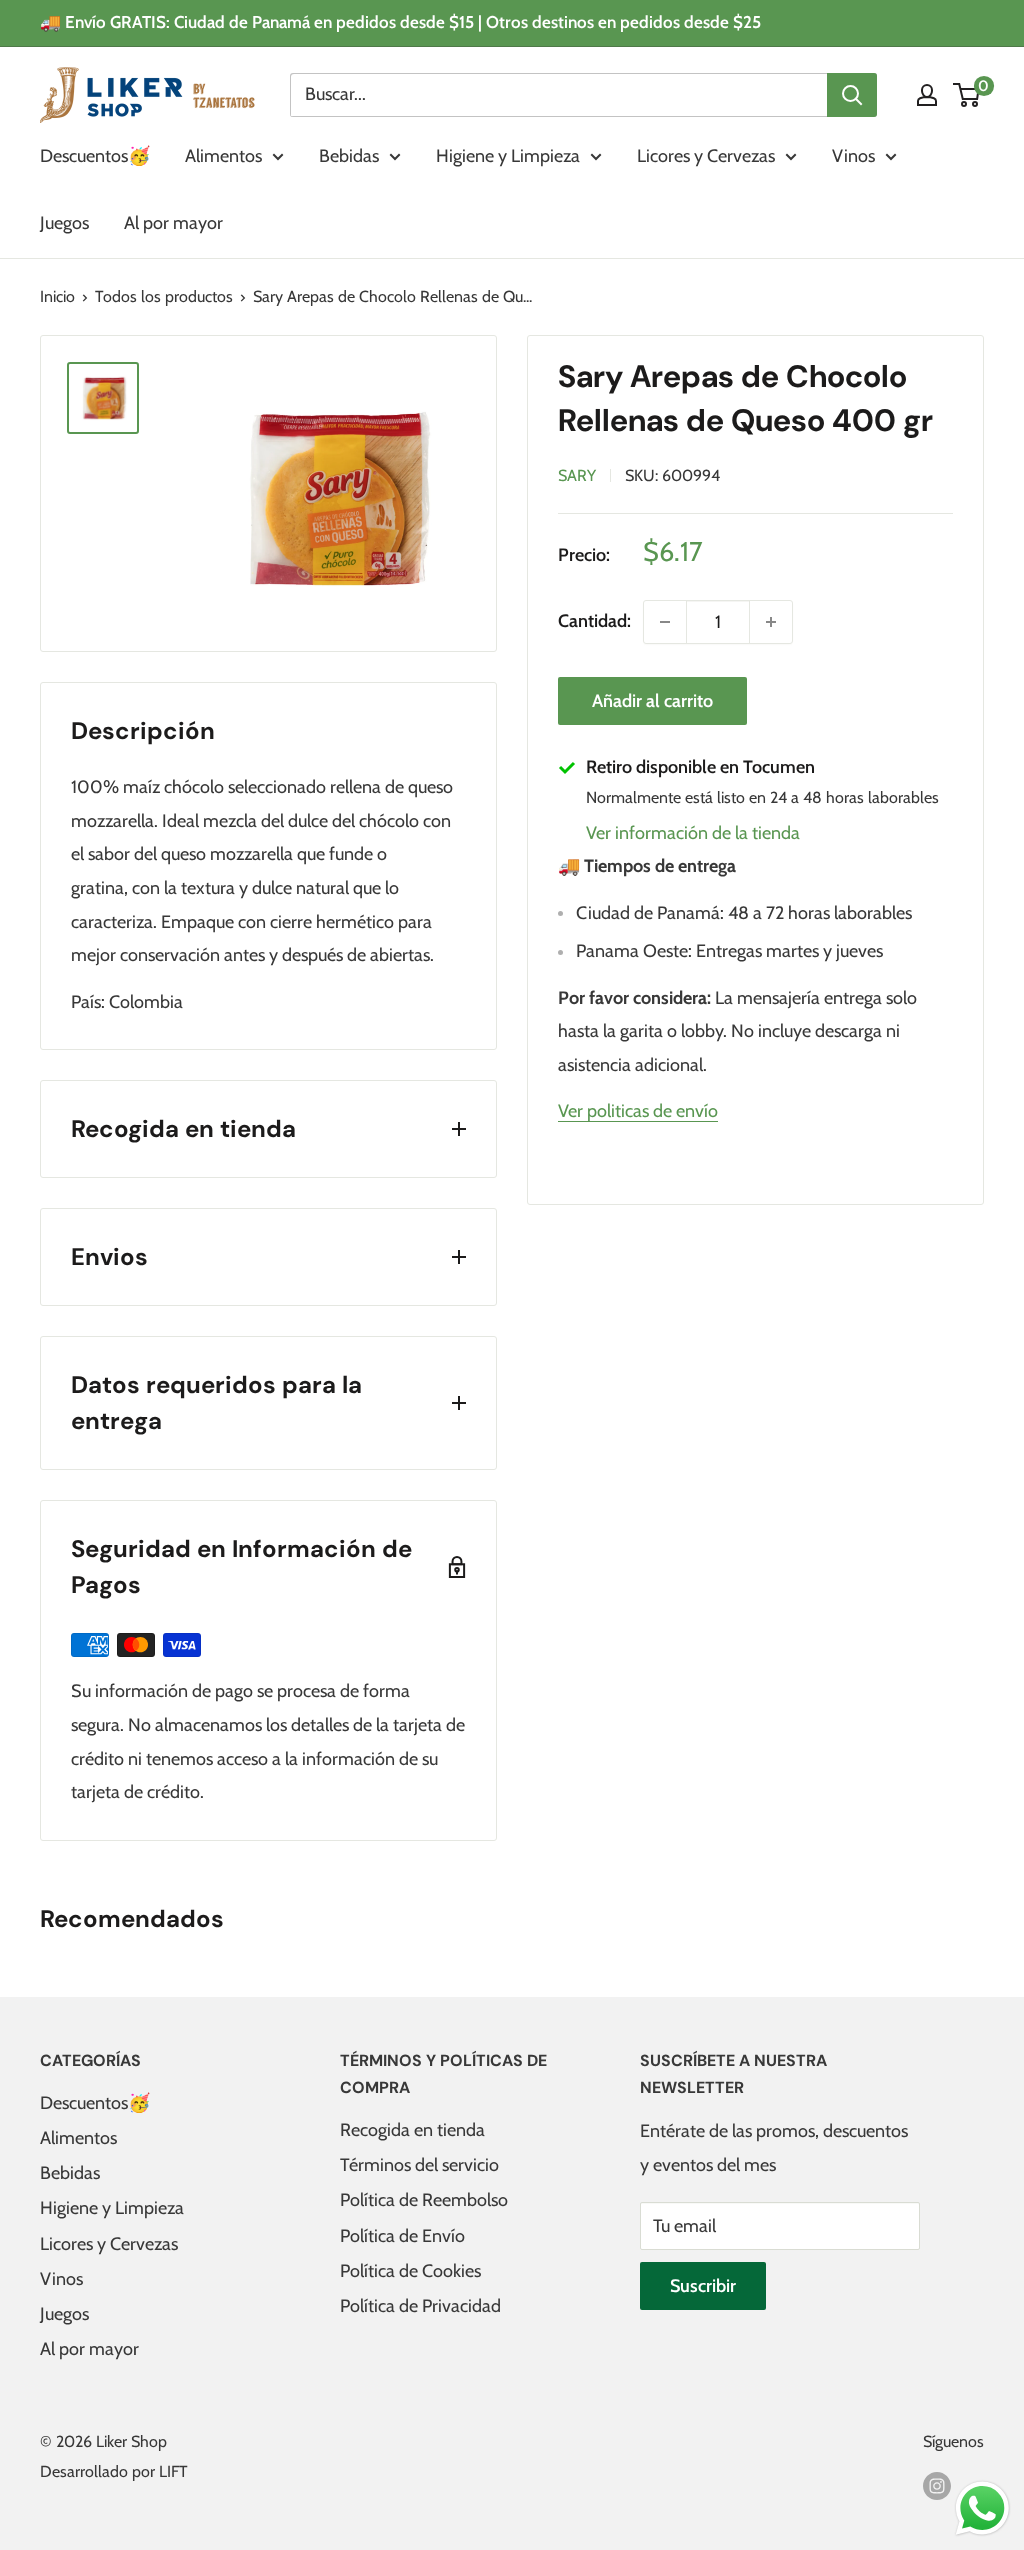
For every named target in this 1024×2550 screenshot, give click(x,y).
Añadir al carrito (652, 701)
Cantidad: (594, 621)
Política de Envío (402, 2236)
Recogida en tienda (412, 2130)
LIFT (173, 2471)
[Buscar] (852, 95)
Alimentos (223, 156)
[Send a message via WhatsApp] (982, 2508)
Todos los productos (164, 296)
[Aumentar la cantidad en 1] (771, 622)
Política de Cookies (410, 2271)
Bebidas (349, 156)
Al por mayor (173, 223)
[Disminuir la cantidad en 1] (665, 622)
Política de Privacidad (420, 2306)
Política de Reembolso (424, 2200)
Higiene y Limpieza (508, 156)
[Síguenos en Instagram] (937, 2485)
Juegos (64, 223)
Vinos (853, 156)
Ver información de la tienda (693, 833)
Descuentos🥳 (95, 156)
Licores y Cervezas (706, 156)
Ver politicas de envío (638, 1111)
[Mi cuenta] (927, 95)
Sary (577, 475)
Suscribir (703, 2286)
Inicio (57, 296)
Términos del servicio (419, 2165)
